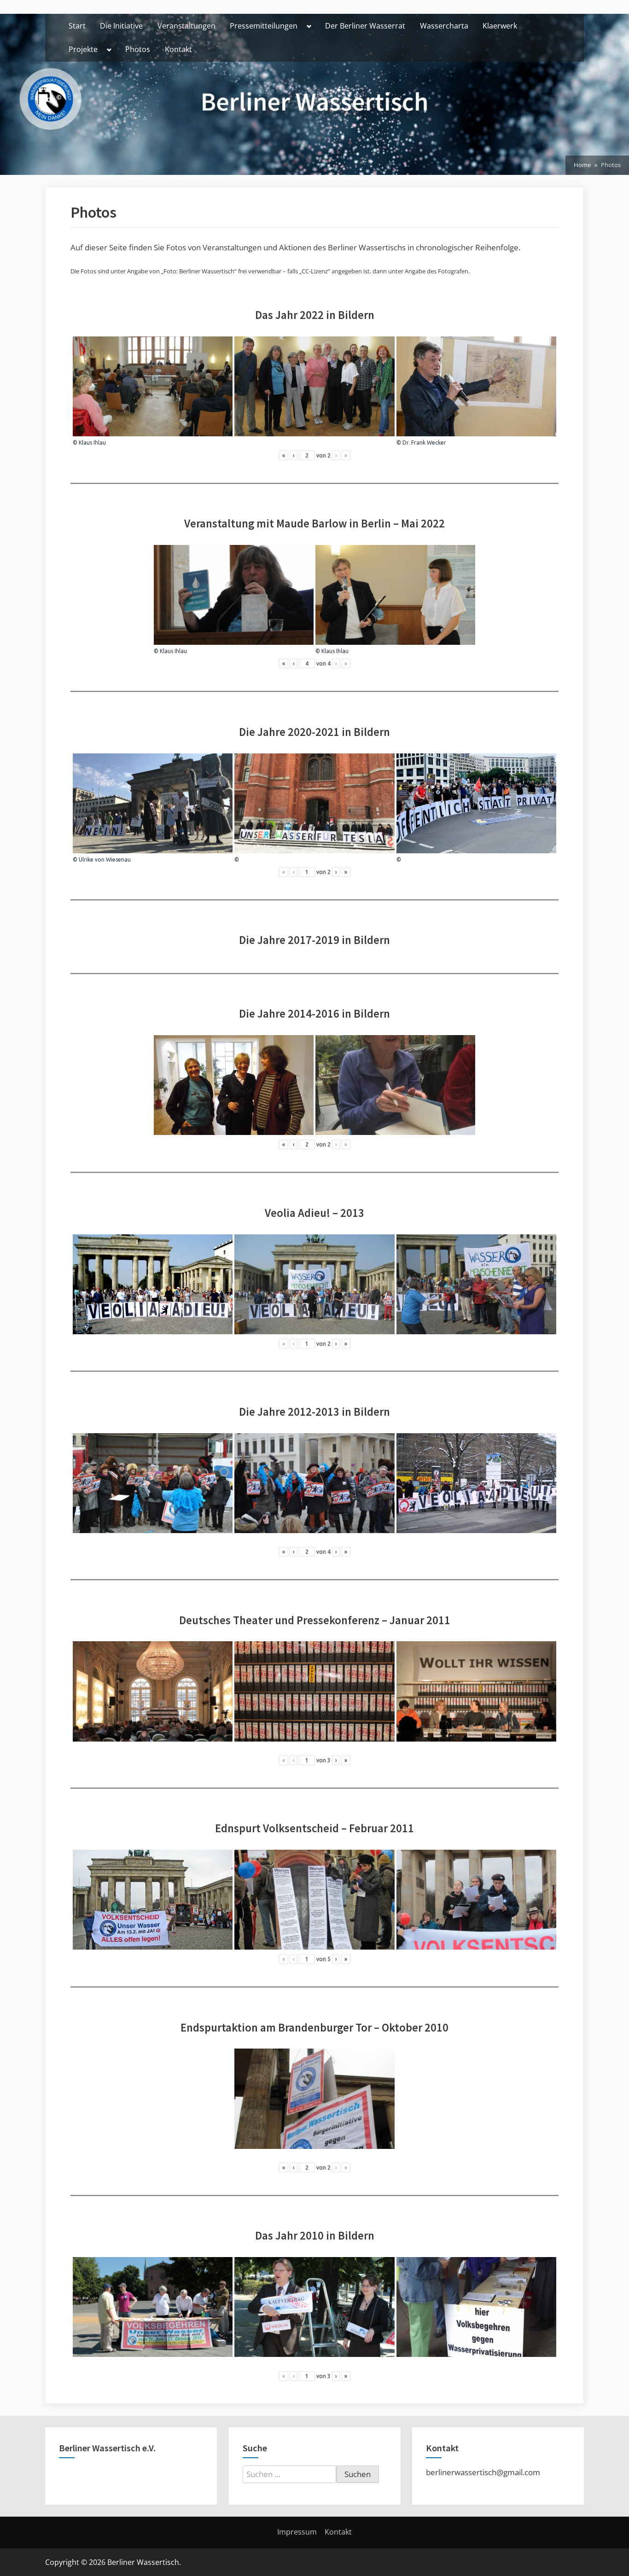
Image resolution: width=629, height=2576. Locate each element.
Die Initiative (121, 26)
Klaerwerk (500, 26)
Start (77, 26)
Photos (138, 49)
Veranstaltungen (186, 26)
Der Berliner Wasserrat (365, 26)
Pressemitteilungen (264, 26)
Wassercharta (444, 26)
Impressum (297, 2532)
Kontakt (178, 49)
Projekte (83, 49)
